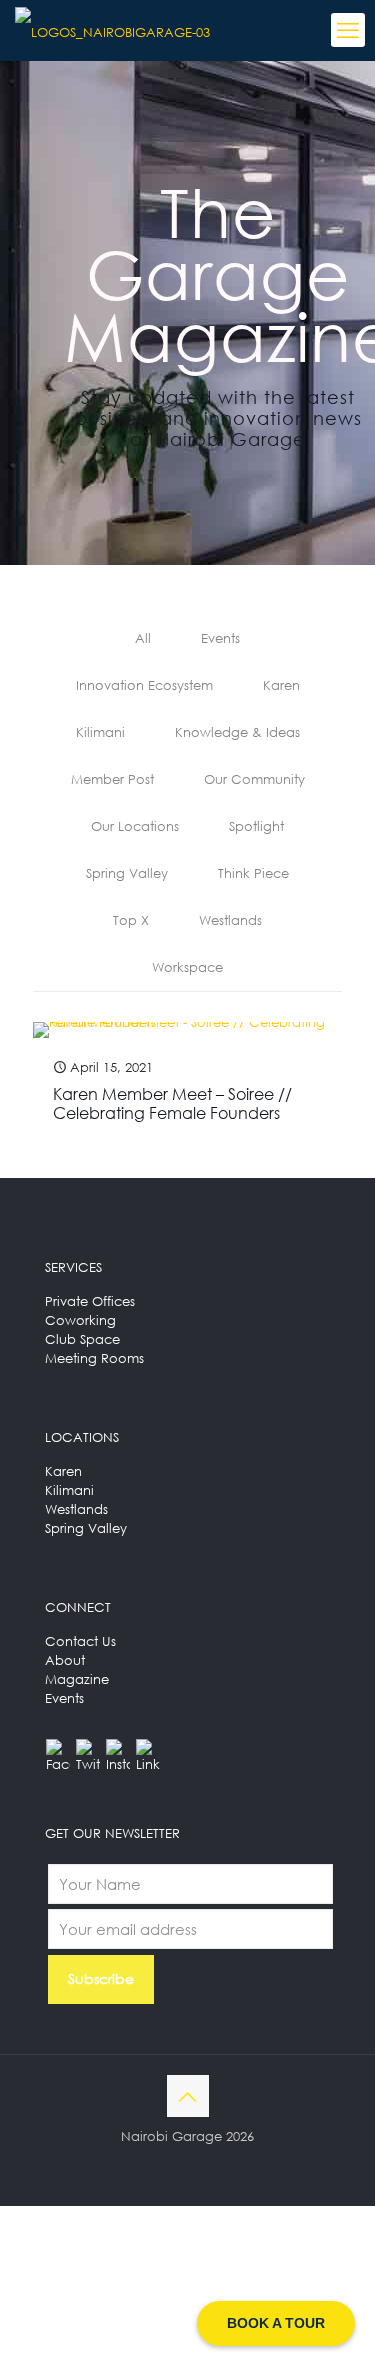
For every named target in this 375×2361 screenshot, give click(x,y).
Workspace (187, 967)
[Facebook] (58, 1751)
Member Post (112, 779)
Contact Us (80, 1641)
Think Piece (253, 873)
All (143, 638)
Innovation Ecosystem (144, 685)
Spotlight (256, 826)
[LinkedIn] (148, 1751)
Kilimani (100, 732)
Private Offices (90, 1301)
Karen (281, 685)
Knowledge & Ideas (237, 732)
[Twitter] (88, 1751)
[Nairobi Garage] (112, 30)
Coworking (80, 1320)
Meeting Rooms (94, 1358)
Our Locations (135, 826)
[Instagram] (118, 1751)
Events (220, 638)
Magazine (77, 1679)
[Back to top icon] (188, 2096)
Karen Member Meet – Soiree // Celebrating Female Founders (172, 1103)
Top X (131, 920)
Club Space (82, 1339)
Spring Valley (127, 873)
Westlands (230, 920)
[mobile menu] (348, 30)
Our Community (254, 779)
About (65, 1660)
